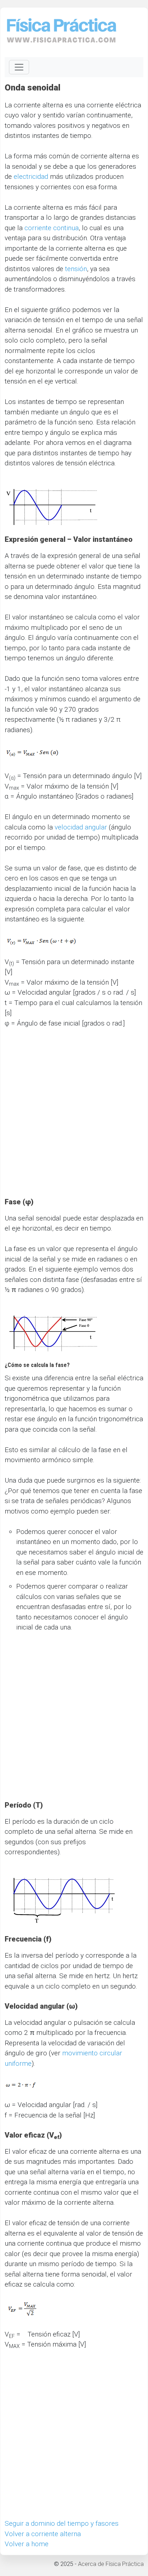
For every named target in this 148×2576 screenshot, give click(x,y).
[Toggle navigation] (19, 67)
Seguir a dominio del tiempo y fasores (62, 2523)
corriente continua (52, 228)
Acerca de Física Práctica (111, 2564)
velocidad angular (81, 827)
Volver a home (27, 2544)
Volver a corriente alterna (43, 2534)
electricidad (31, 176)
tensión (76, 269)
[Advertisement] (74, 1118)
